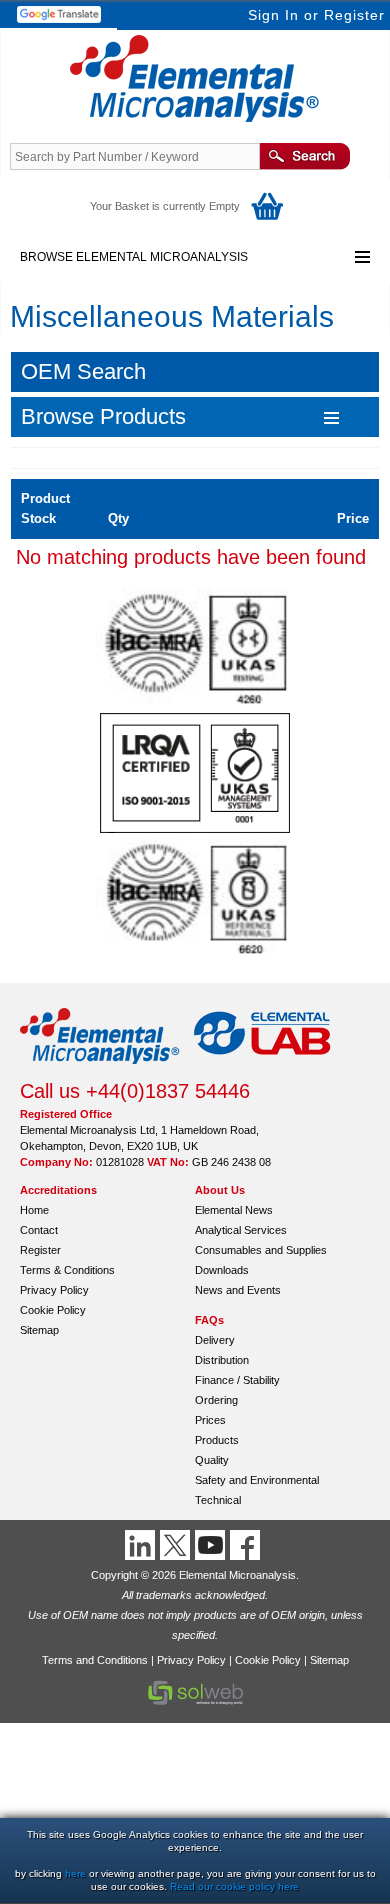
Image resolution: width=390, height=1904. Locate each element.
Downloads (222, 1270)
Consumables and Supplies (261, 1250)
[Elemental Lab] (263, 1070)
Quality (212, 1460)
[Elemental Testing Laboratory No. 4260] (195, 703)
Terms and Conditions (95, 1660)
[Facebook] (247, 1545)
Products (217, 1440)
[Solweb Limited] (195, 1703)
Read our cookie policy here (234, 1886)
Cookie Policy (53, 1310)
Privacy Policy (54, 1290)
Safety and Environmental (257, 1480)
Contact (39, 1230)
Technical (218, 1500)
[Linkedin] (142, 1545)
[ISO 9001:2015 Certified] (194, 828)
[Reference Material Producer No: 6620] (195, 953)
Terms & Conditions (67, 1270)
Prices (210, 1420)
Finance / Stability (237, 1380)
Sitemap (39, 1330)
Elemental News (234, 1210)
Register (354, 15)
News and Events (238, 1290)
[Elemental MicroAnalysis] (100, 1070)
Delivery (215, 1340)
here (75, 1873)
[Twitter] (177, 1545)
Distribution (222, 1360)
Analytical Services (241, 1230)
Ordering (216, 1400)
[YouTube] (212, 1545)
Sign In (273, 15)
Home (34, 1210)
